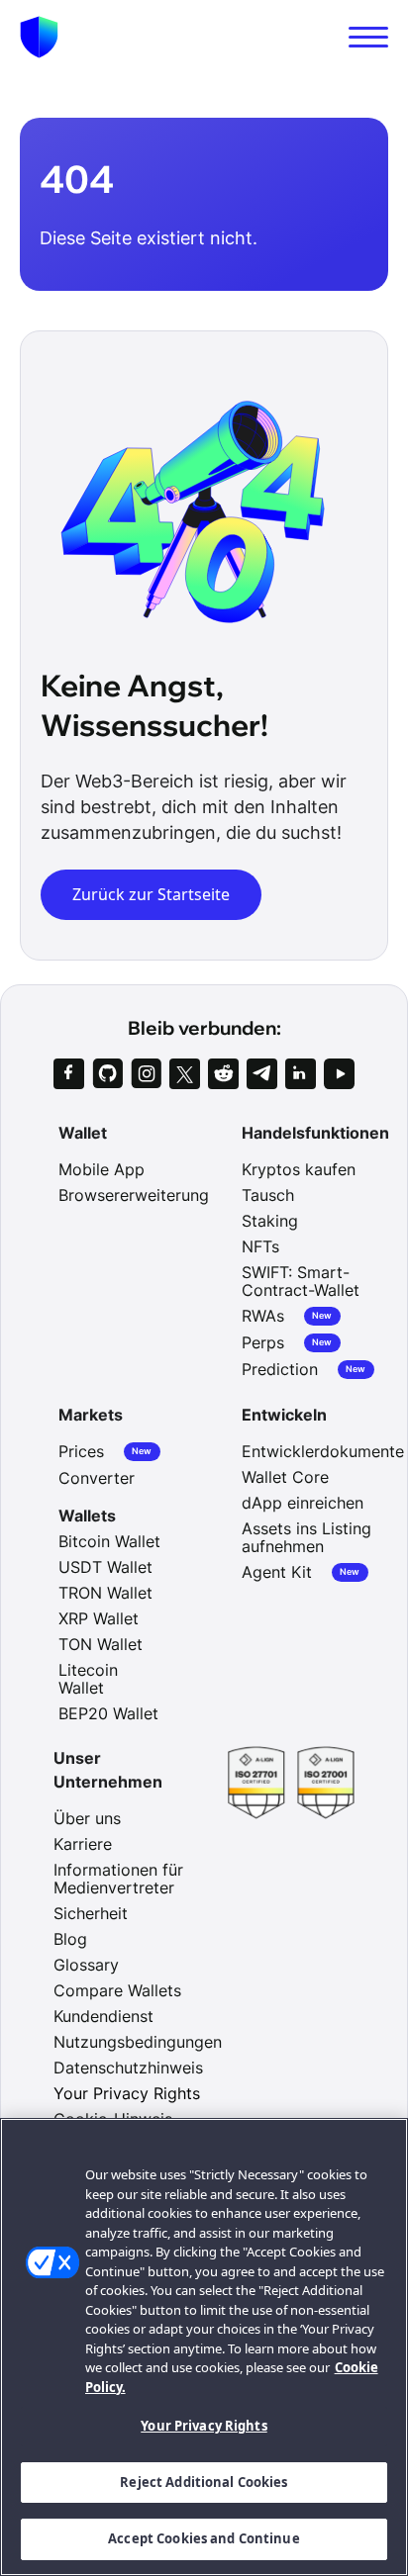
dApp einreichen (303, 1503)
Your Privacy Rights (204, 2426)
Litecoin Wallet (88, 1679)
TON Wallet (101, 1644)
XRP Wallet (99, 1618)
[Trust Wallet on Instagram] (146, 1074)
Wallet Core (285, 1477)
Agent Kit (301, 1572)
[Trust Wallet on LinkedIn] (301, 1074)
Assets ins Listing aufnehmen (306, 1537)
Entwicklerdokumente (323, 1451)
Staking (270, 1221)
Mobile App (102, 1169)
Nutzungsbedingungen (138, 2042)
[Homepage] (39, 37)
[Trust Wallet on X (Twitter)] (185, 1074)
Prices (105, 1452)
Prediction (304, 1370)
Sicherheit (91, 1913)
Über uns (87, 1818)
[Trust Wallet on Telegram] (262, 1074)
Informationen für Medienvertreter (118, 1879)
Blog (70, 1939)
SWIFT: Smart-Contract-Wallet (301, 1281)
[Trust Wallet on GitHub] (107, 1074)
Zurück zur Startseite (151, 894)
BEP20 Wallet (108, 1713)
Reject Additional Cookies (204, 2482)
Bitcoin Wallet (109, 1541)
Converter (97, 1478)
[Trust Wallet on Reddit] (223, 1074)
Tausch (268, 1195)
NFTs (260, 1246)
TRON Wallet (105, 1593)
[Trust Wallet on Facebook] (69, 1074)
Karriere (83, 1844)
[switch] (368, 37)
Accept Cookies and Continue (204, 2538)
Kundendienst (103, 2016)
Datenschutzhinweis (128, 2068)
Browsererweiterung (134, 1195)
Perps (287, 1343)
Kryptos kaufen (299, 1169)
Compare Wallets (117, 1990)
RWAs (287, 1316)
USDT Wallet (105, 1567)
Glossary (86, 1965)
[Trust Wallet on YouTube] (339, 1074)
